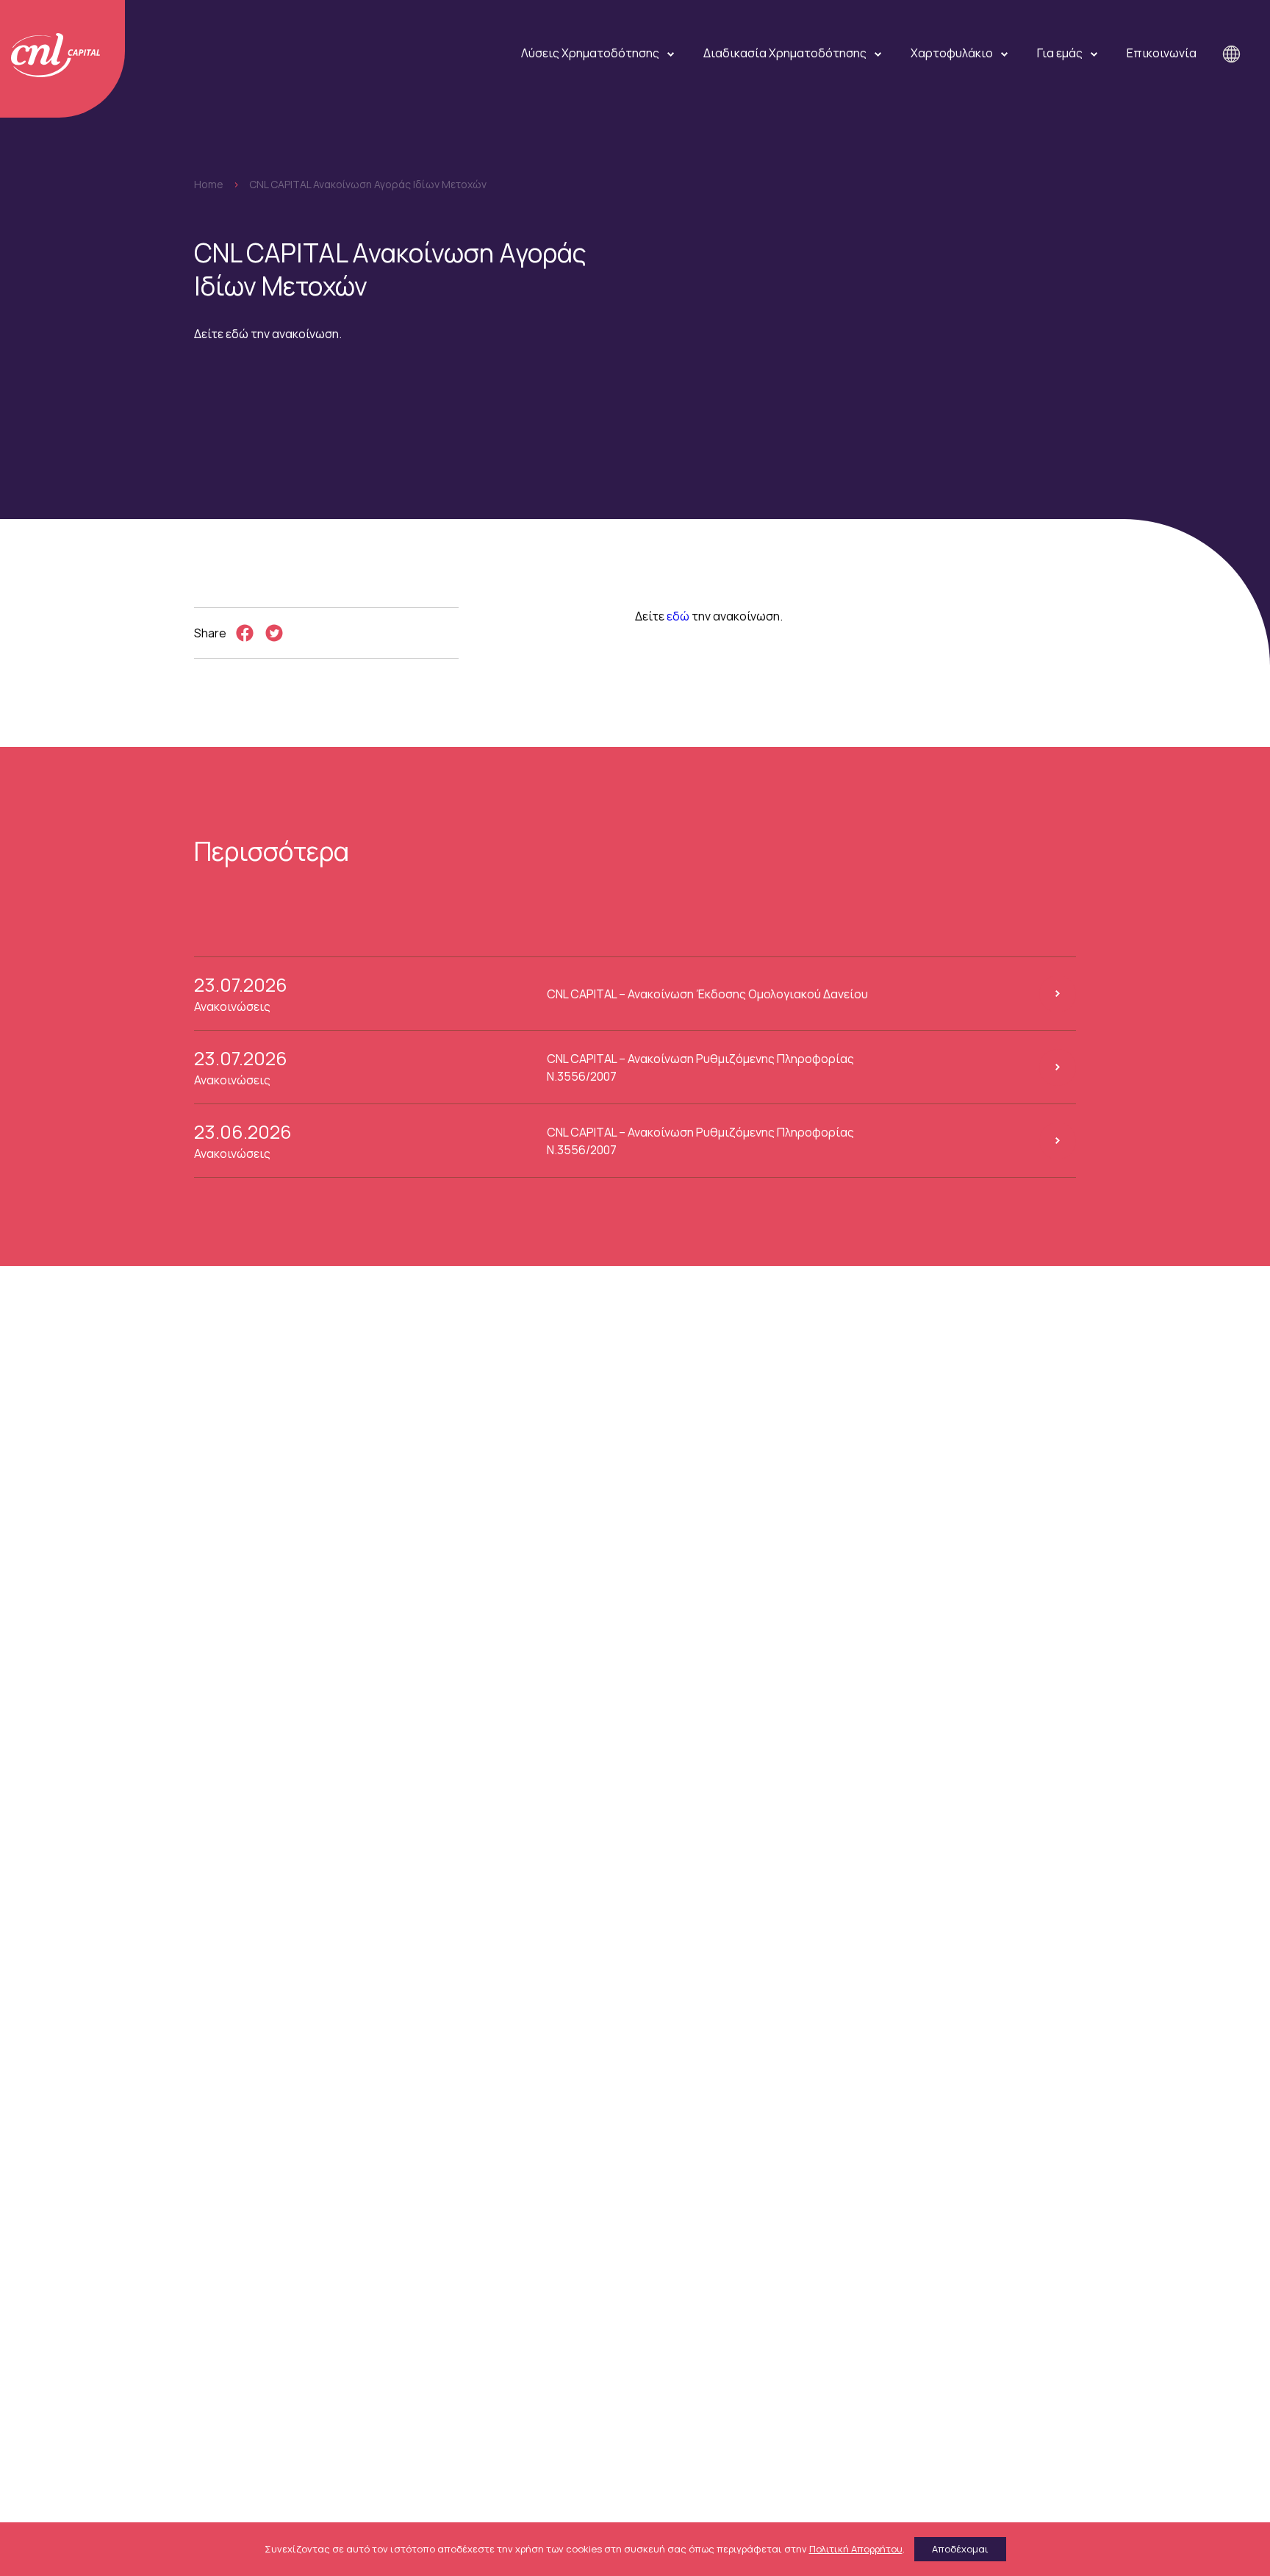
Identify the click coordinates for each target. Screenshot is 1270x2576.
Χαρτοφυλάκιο (952, 53)
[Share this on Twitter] (274, 633)
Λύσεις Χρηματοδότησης (590, 53)
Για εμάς (1060, 53)
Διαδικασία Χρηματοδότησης (785, 53)
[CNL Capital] (62, 59)
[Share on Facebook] (245, 633)
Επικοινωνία (1162, 53)
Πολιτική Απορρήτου (856, 2549)
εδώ (678, 616)
